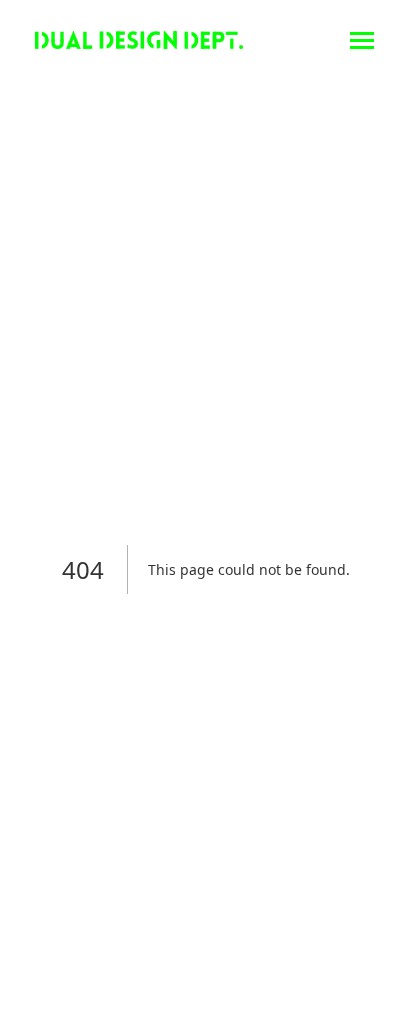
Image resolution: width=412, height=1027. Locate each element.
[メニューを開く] (362, 40)
